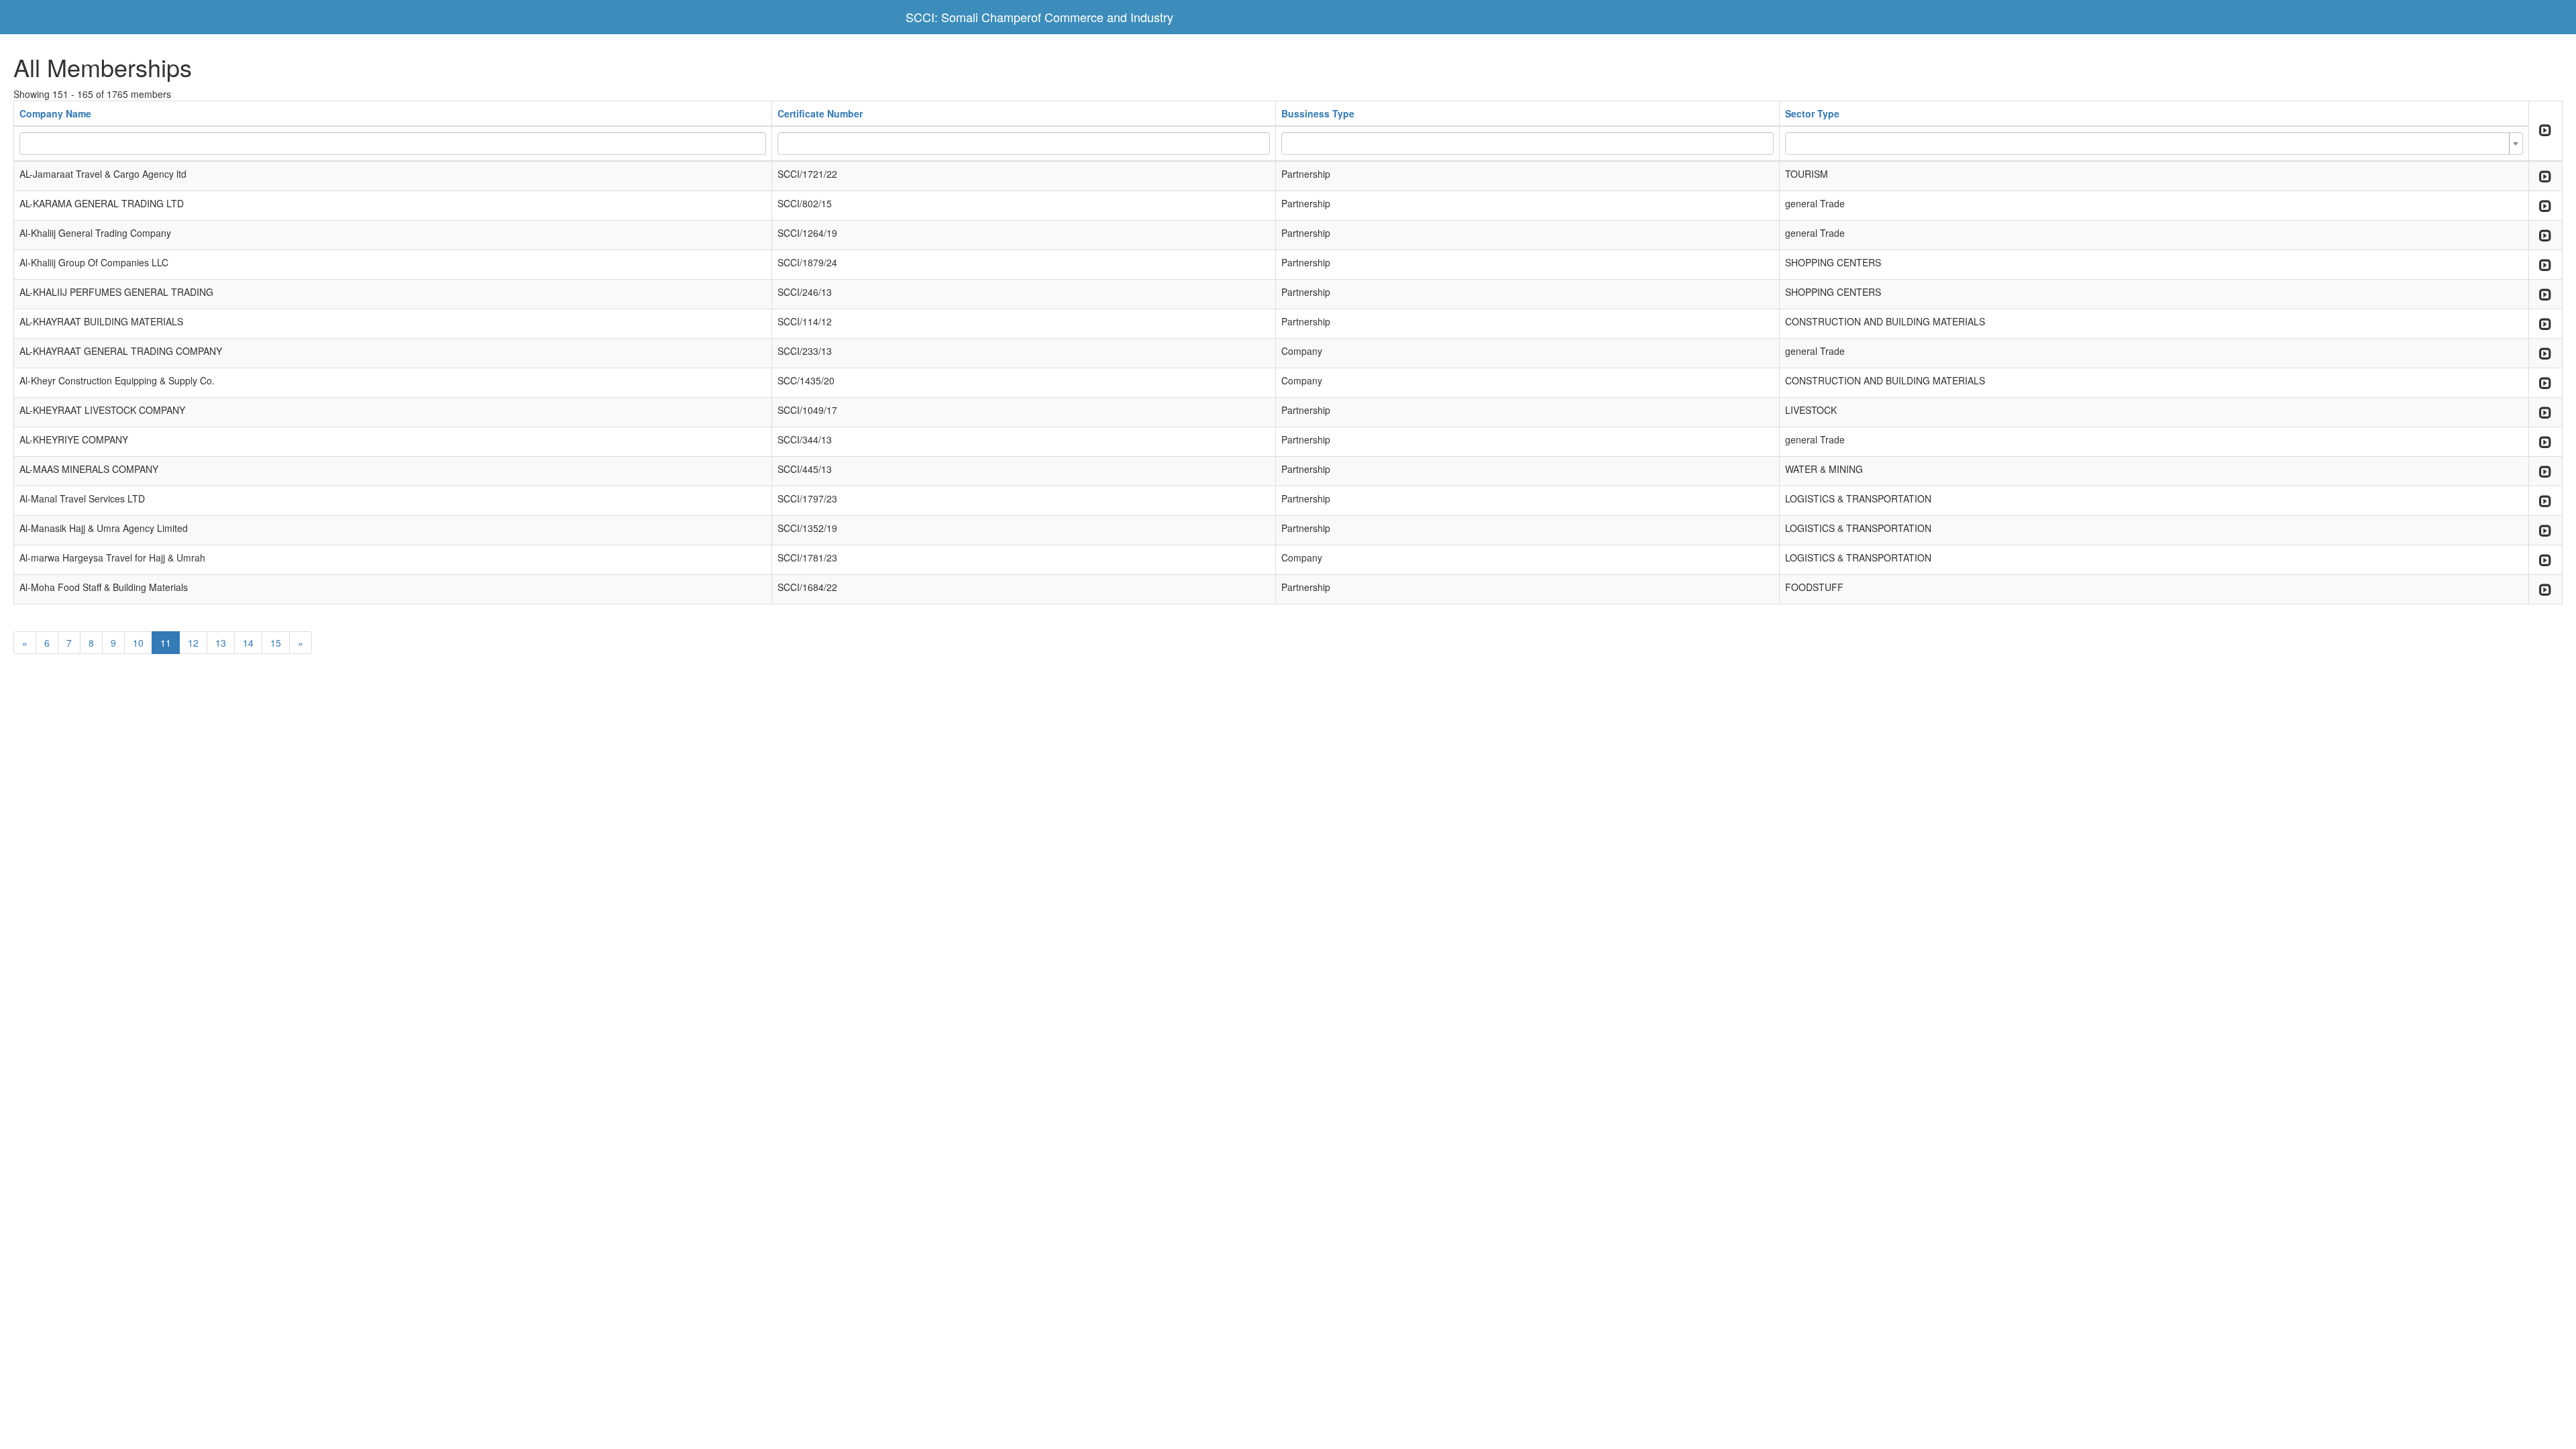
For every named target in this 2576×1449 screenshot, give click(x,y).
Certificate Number (820, 113)
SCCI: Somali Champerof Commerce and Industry (1039, 17)
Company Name (55, 113)
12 (193, 643)
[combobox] (2154, 144)
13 (221, 643)
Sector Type (1812, 113)
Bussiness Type (1318, 113)
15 (276, 643)
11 (166, 643)
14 (248, 643)
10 (138, 643)
